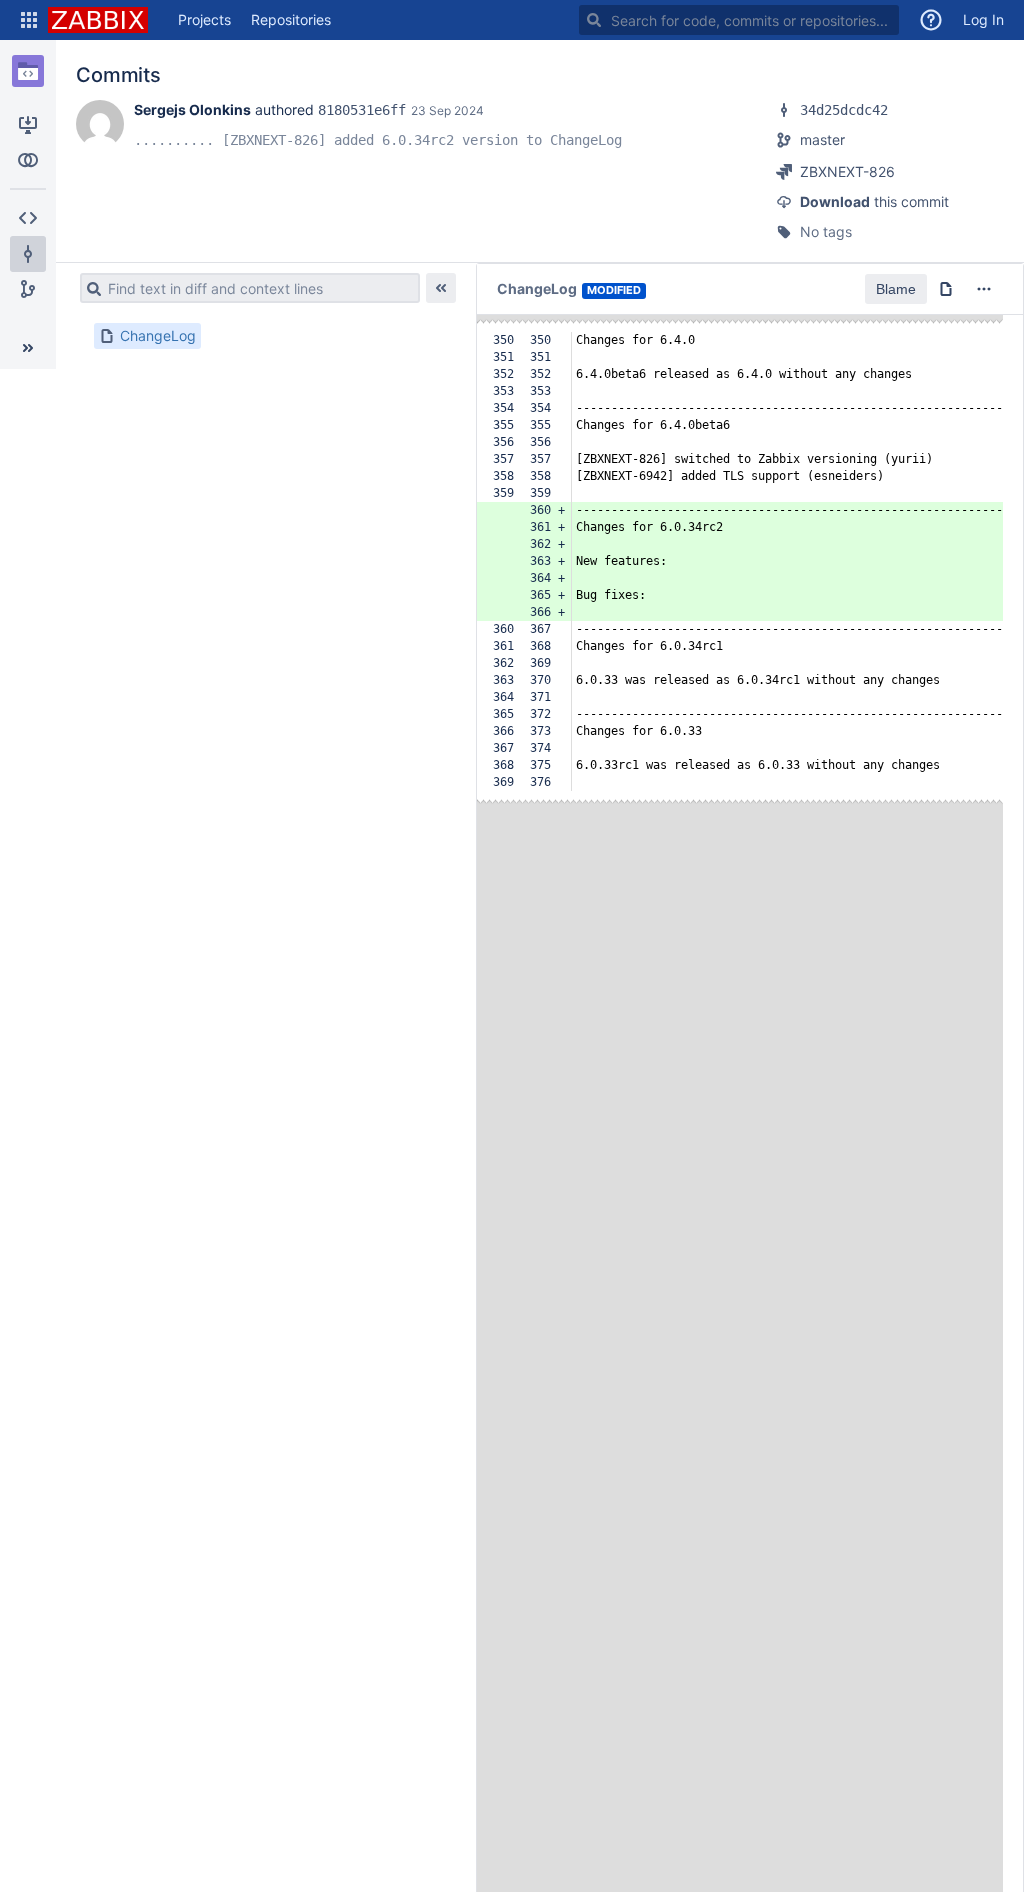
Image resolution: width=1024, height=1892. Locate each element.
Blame (896, 289)
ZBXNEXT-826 (847, 171)
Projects (204, 19)
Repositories (291, 19)
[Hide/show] (441, 288)
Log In (983, 19)
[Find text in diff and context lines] (91, 288)
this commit (874, 201)
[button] (29, 20)
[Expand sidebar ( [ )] (28, 348)
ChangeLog (158, 335)
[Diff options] (984, 289)
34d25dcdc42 (844, 110)
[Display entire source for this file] (946, 289)
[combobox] (739, 20)
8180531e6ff (362, 110)
